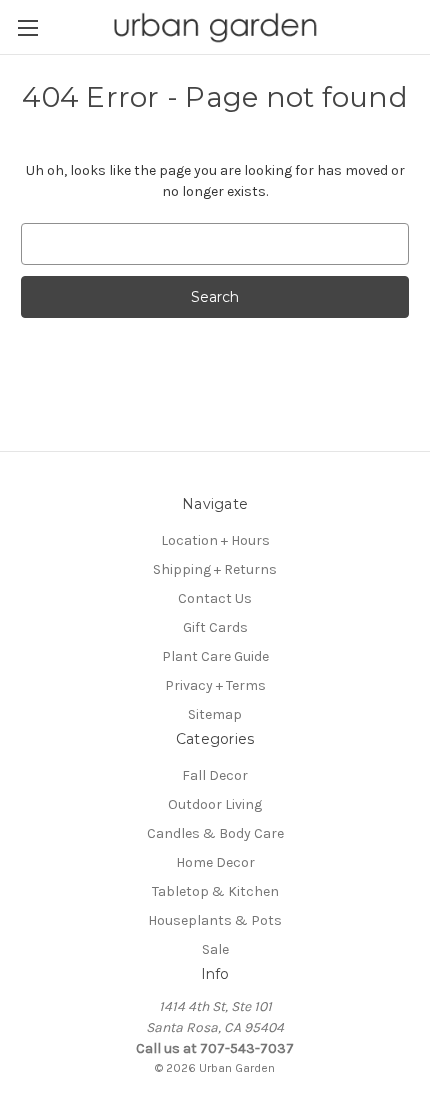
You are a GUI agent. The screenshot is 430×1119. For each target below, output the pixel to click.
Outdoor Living (215, 804)
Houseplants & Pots (215, 920)
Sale (215, 949)
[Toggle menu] (27, 27)
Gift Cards (215, 627)
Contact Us (215, 598)
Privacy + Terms (215, 685)
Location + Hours (215, 540)
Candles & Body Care (215, 833)
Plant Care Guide (215, 656)
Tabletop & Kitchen (215, 891)
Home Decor (215, 862)
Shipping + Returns (215, 569)
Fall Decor (215, 775)
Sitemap (215, 714)
